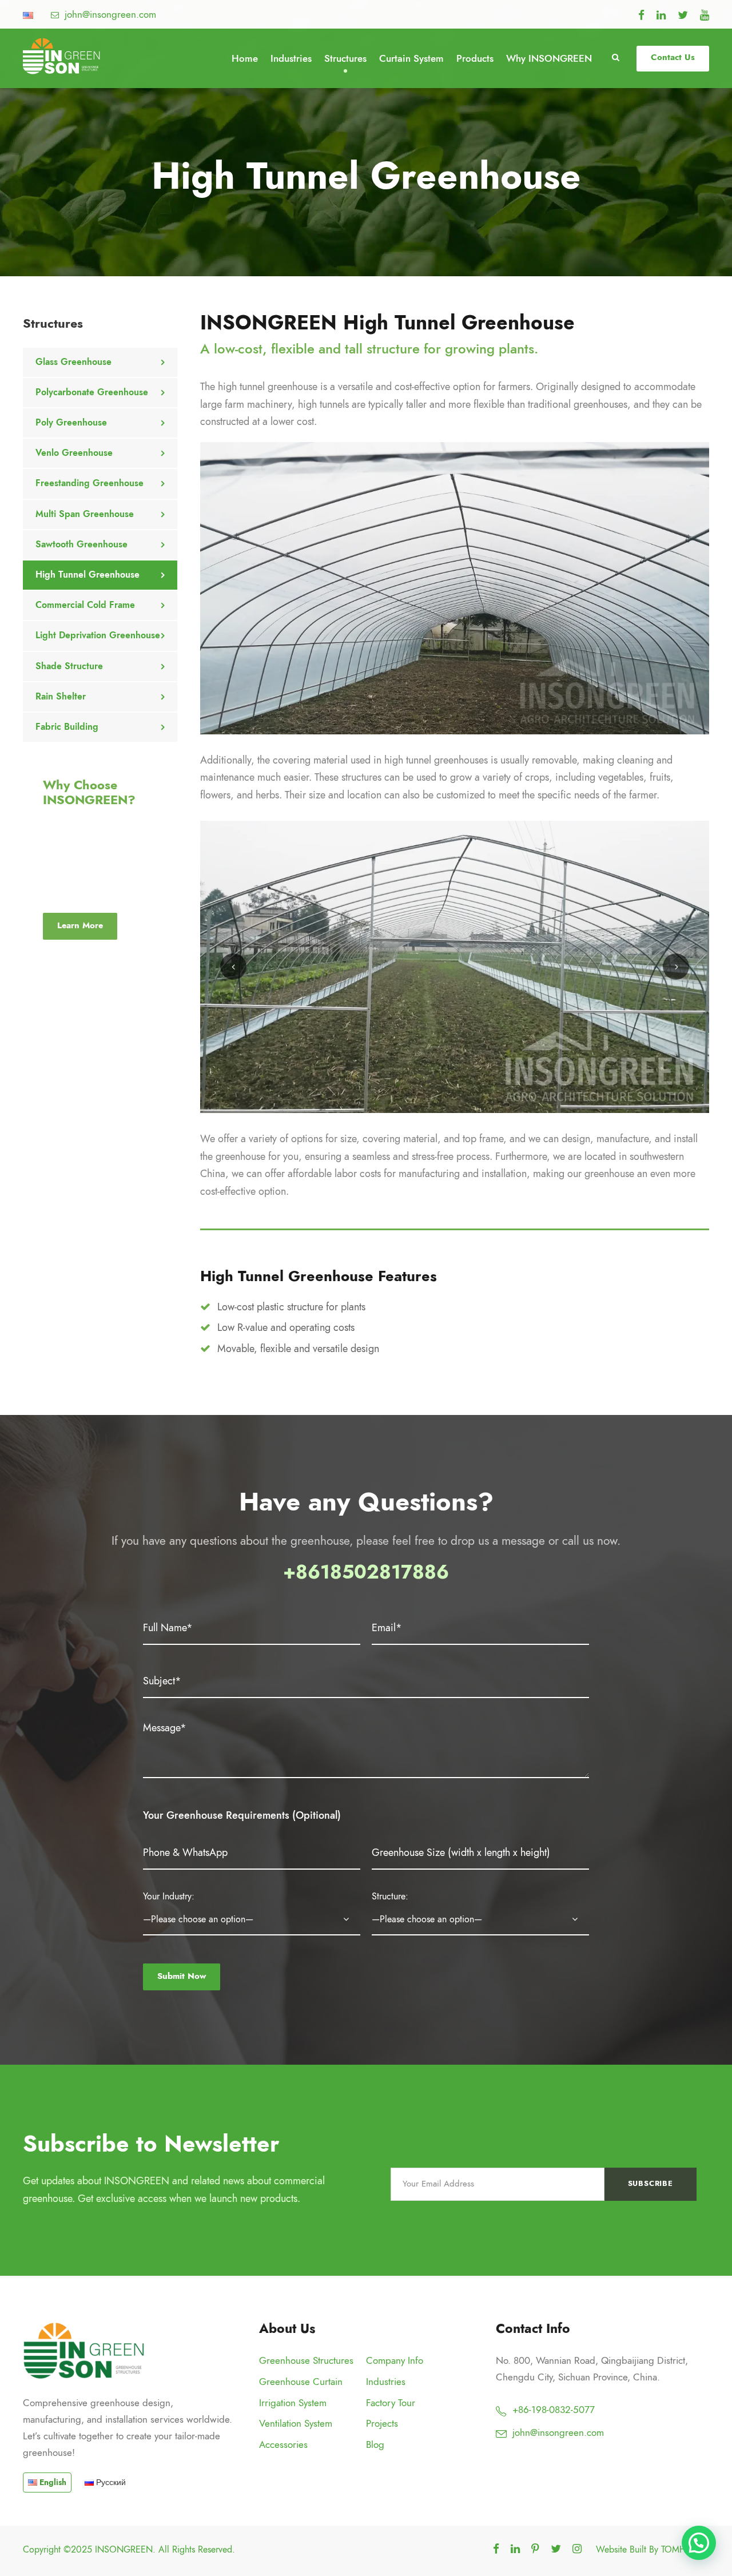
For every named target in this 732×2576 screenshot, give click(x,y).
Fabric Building (67, 727)
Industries (291, 58)
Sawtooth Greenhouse (81, 544)
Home (245, 58)
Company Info (395, 2360)
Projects (382, 2423)
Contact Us (673, 57)
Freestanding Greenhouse (89, 483)
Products (475, 58)
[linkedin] (661, 15)
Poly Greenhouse (71, 423)
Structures (345, 58)
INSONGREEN (124, 2550)
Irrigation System (293, 2403)
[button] (699, 2543)
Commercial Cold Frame (85, 605)
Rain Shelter (61, 697)
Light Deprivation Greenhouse (98, 635)
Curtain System (411, 58)
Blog (375, 2444)
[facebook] (641, 15)
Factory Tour (391, 2403)
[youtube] (705, 15)
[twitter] (683, 15)
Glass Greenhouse (73, 362)
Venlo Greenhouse (74, 453)
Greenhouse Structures (306, 2360)
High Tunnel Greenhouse (87, 575)
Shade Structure (69, 666)
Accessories (283, 2444)
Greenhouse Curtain (301, 2382)
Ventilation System (296, 2423)
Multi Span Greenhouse (85, 514)
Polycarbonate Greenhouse (92, 392)
